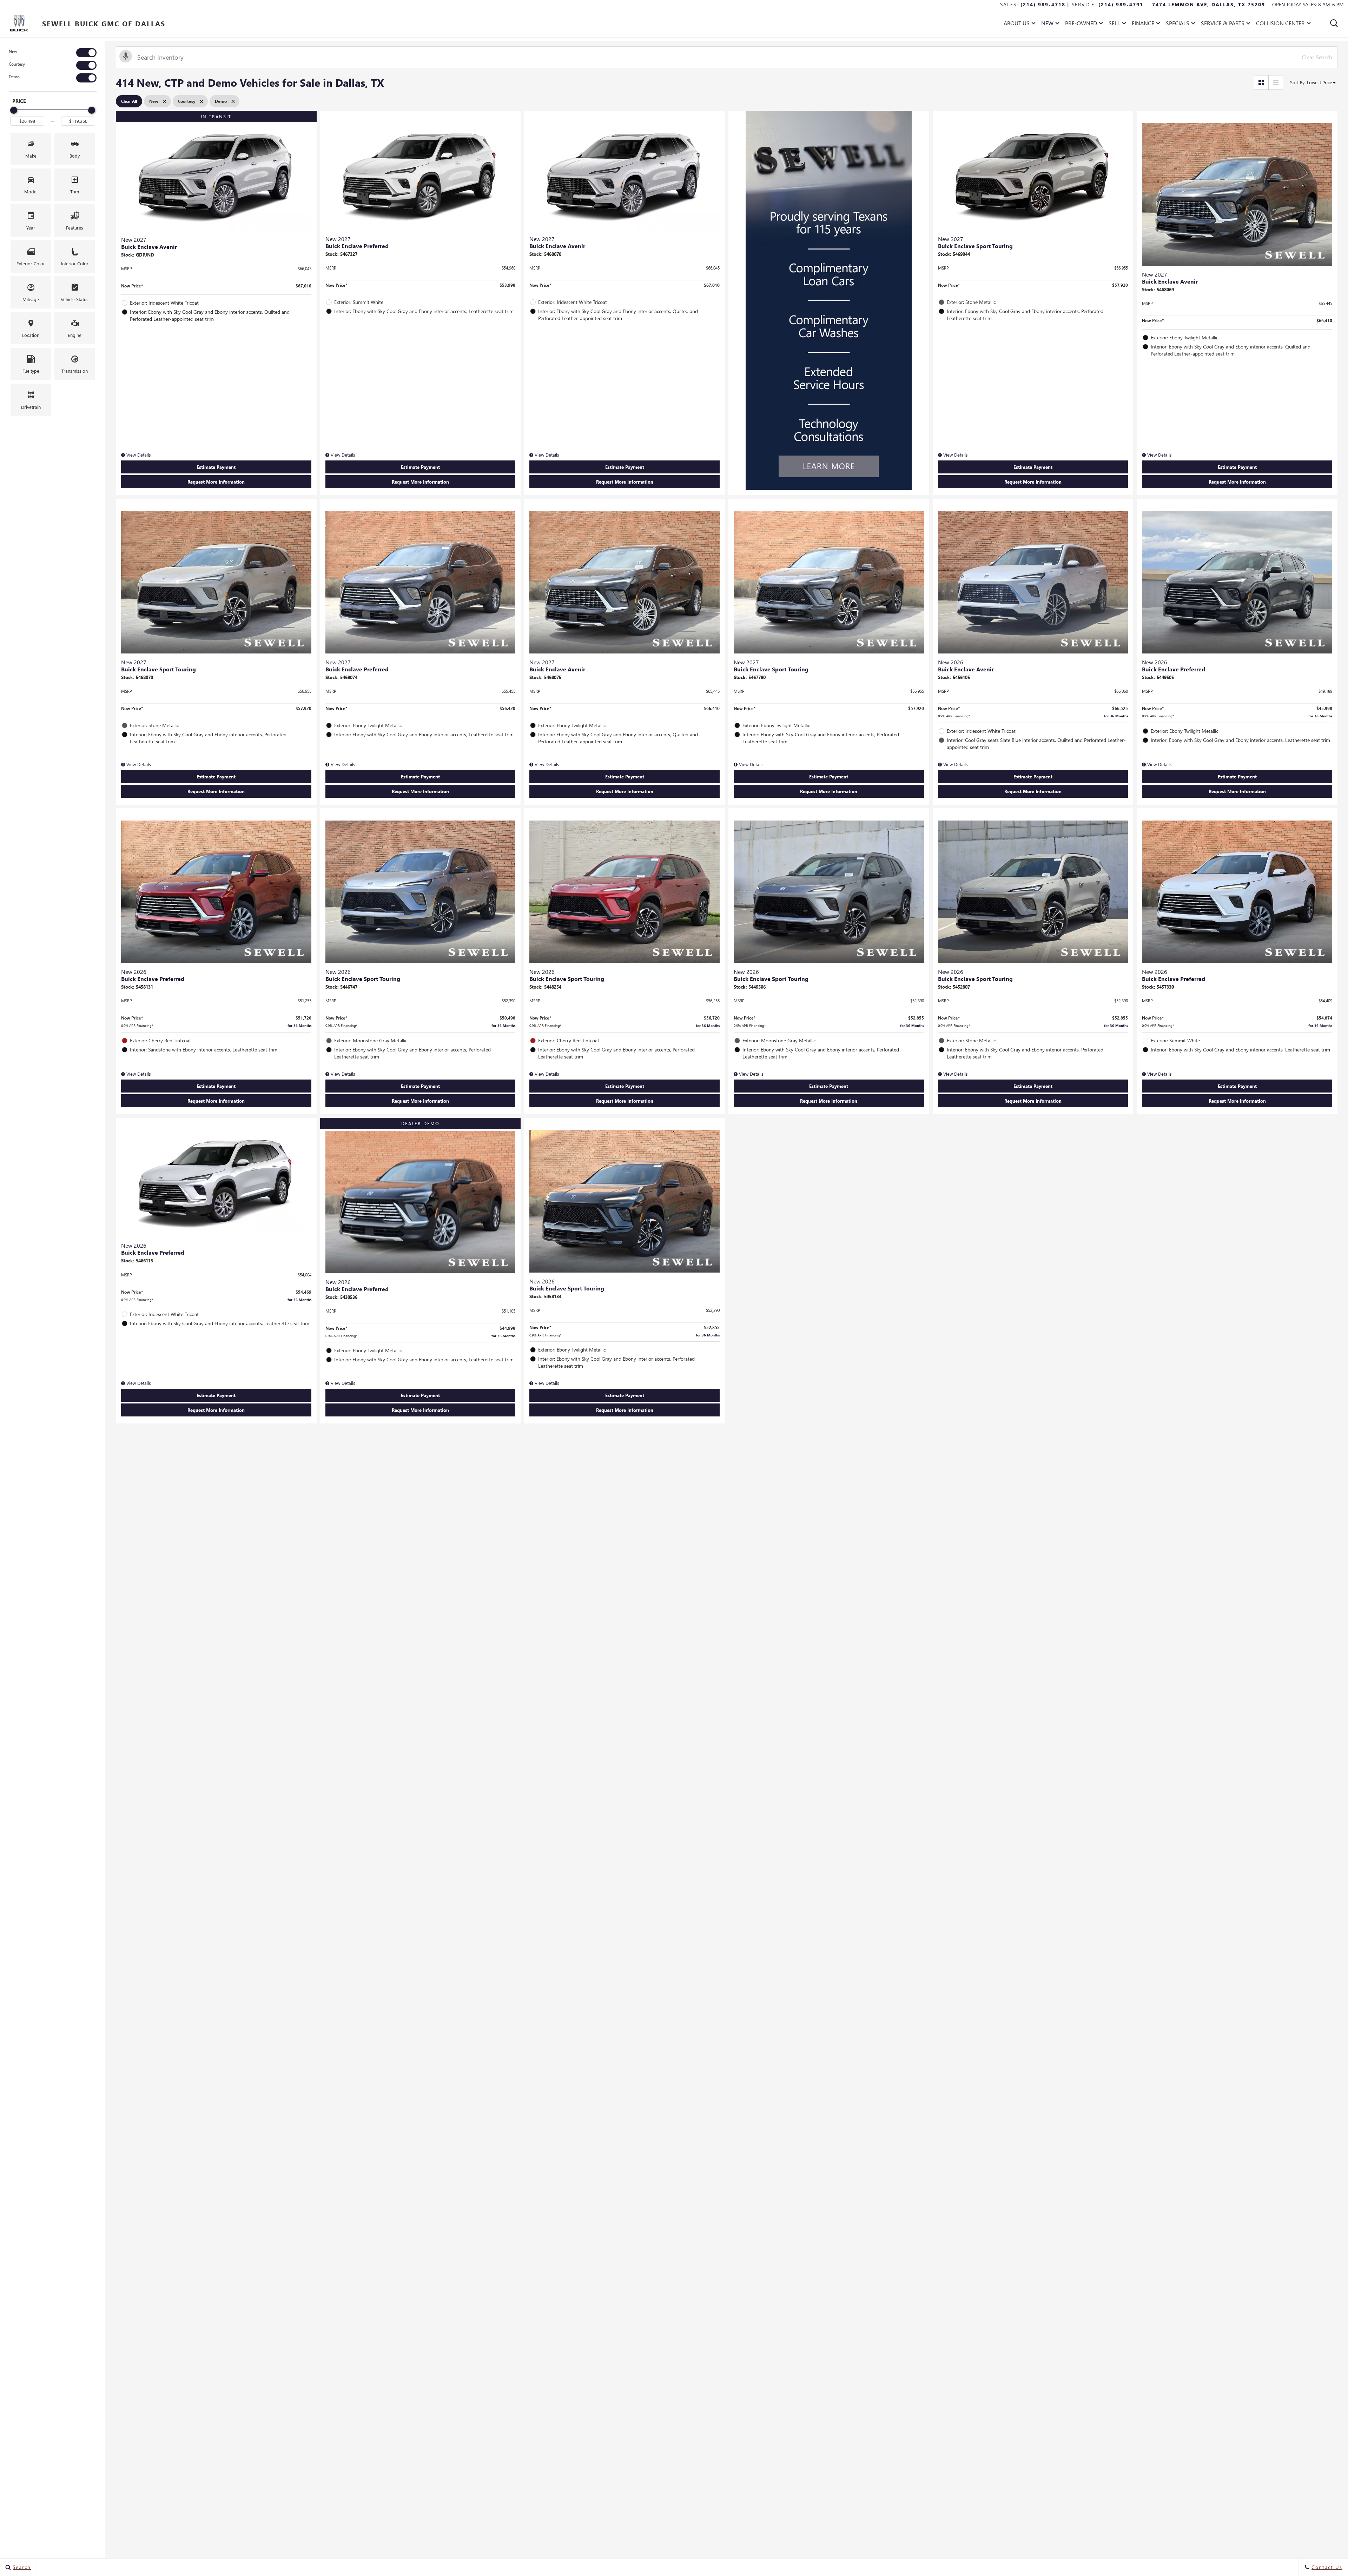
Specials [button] (1177, 24)
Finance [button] (1143, 24)
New (13, 51)
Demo (14, 77)
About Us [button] (1016, 24)
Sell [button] (1116, 24)
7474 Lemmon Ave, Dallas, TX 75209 (1209, 4)
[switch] (53, 53)
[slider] (14, 110)
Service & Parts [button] (1223, 24)
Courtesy (17, 64)
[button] (1334, 23)
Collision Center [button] (1280, 24)
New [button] (1049, 24)
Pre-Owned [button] (1081, 24)
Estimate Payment (216, 467)
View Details (138, 455)
